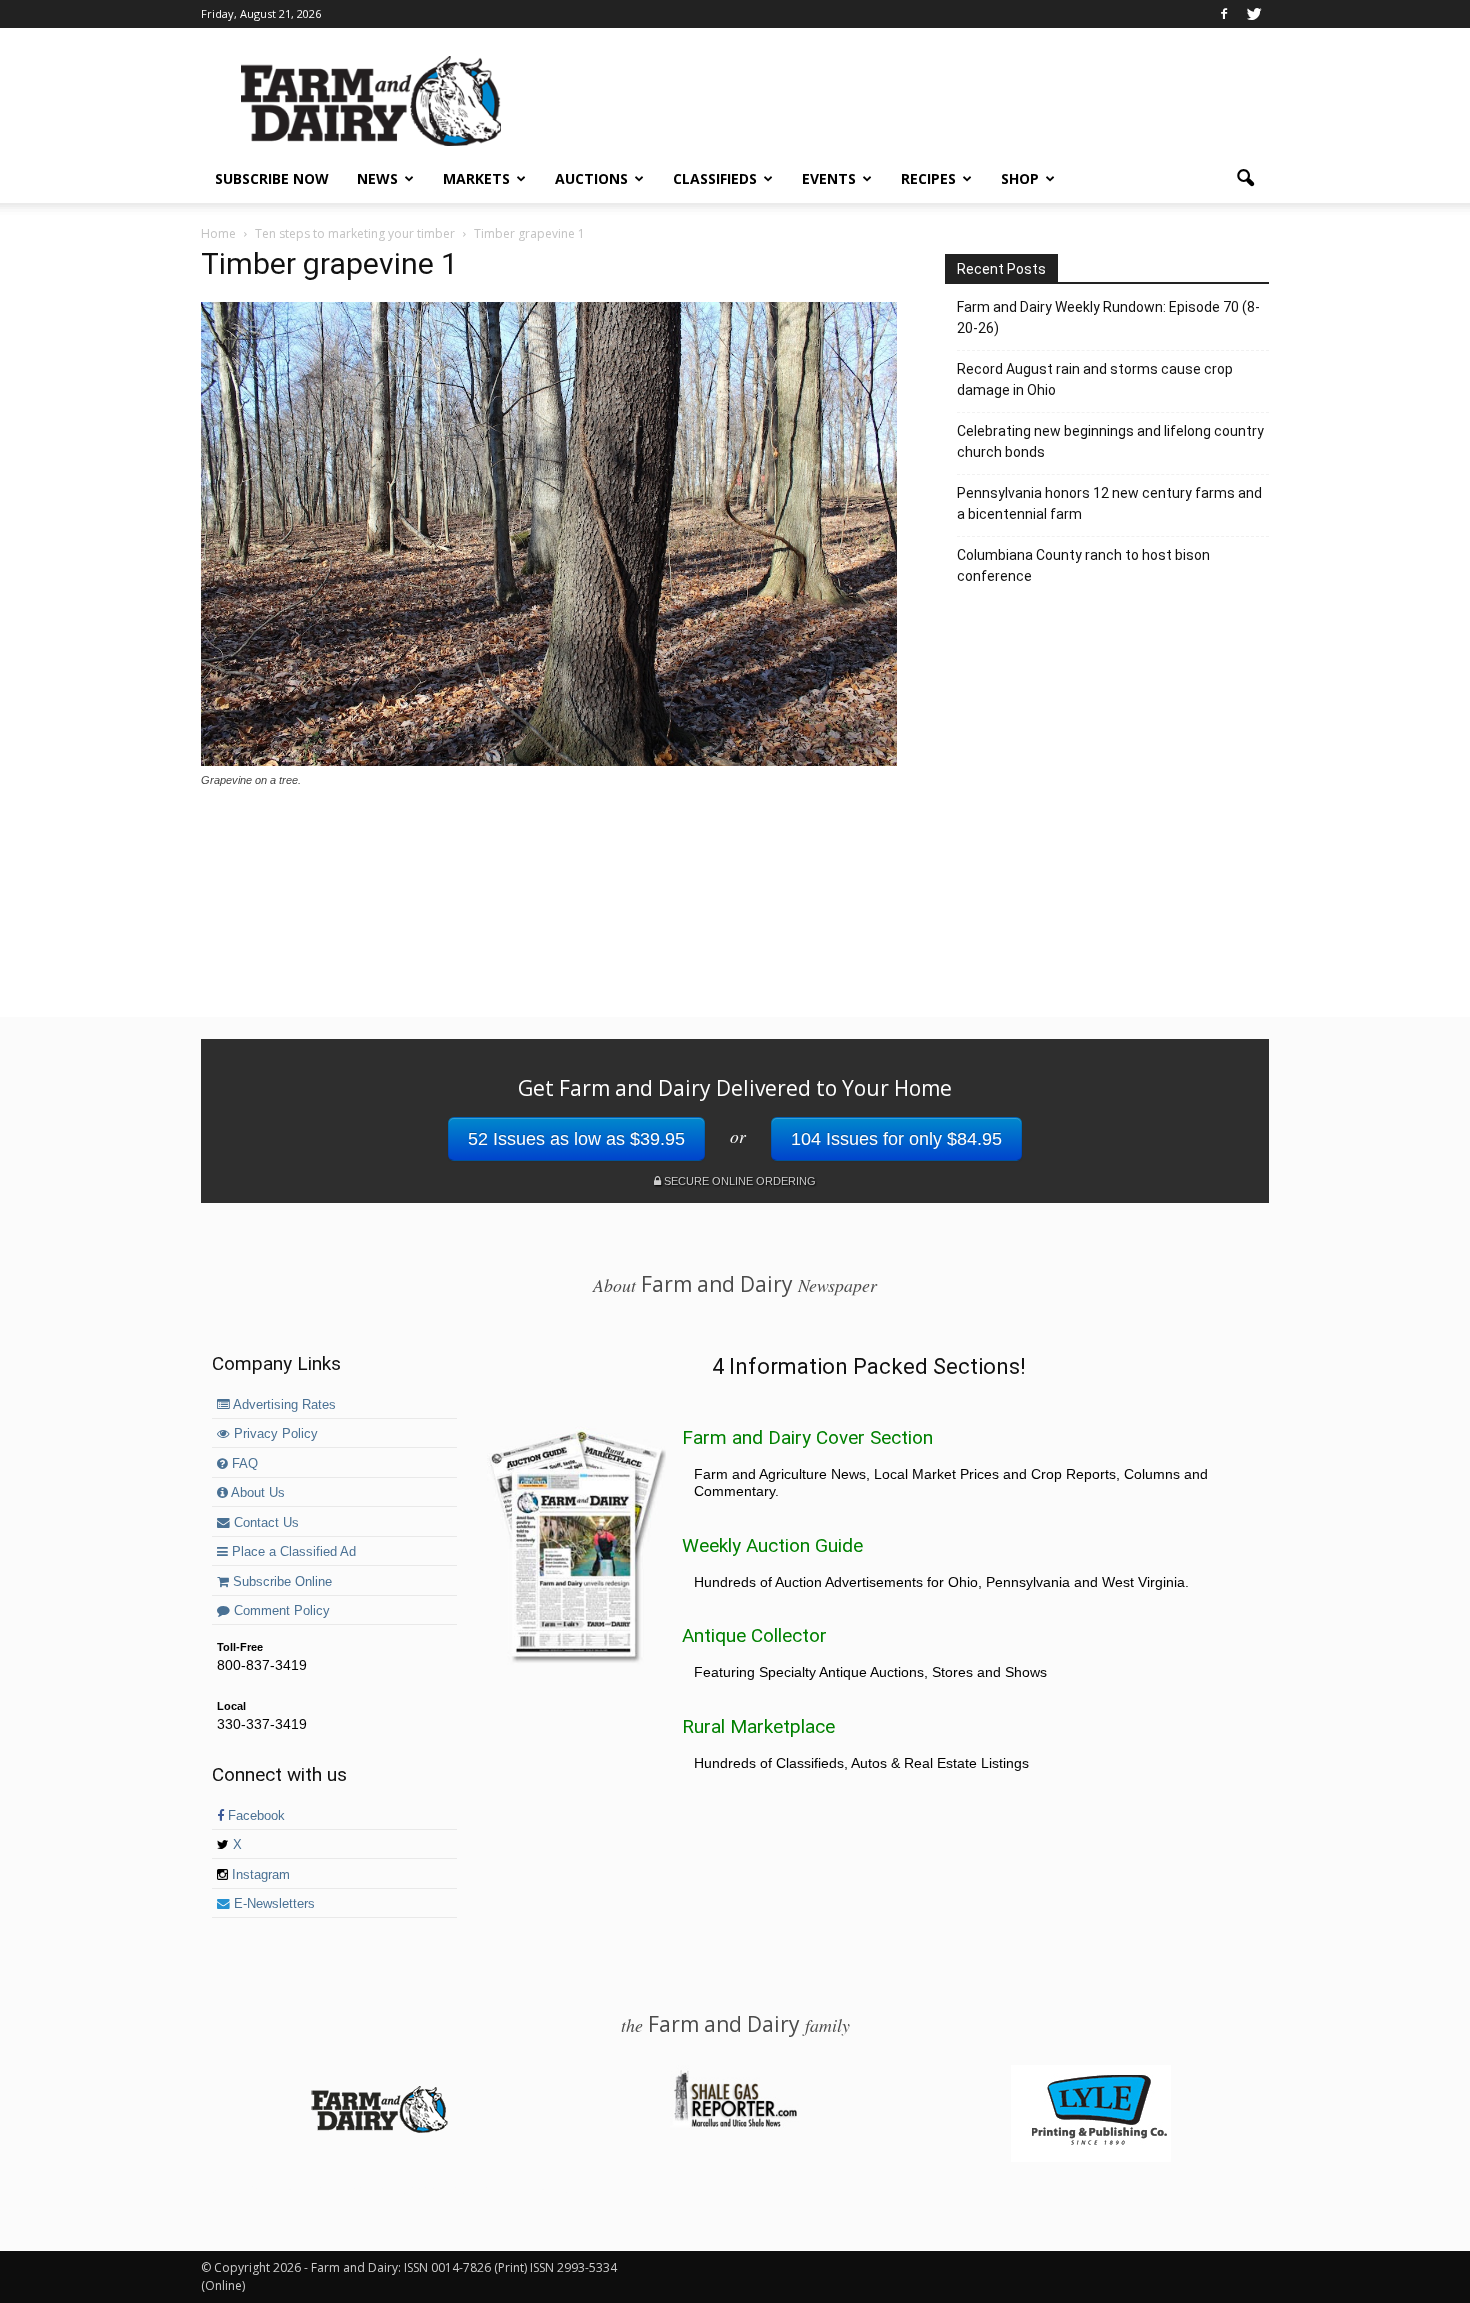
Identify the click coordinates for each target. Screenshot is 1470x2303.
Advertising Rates (283, 1405)
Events (829, 178)
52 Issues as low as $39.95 (576, 1139)
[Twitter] (1254, 14)
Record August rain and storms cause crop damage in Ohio (1095, 379)
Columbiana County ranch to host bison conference (1083, 565)
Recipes (928, 178)
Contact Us (264, 1523)
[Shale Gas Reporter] (735, 2124)
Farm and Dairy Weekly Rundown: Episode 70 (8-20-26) (1108, 317)
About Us (256, 1493)
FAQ (243, 1464)
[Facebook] (1224, 14)
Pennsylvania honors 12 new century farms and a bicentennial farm (1109, 503)
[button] (1245, 179)
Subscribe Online (280, 1582)
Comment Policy (280, 1611)
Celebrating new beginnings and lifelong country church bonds (1110, 441)
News (377, 178)
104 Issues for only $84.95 (896, 1139)
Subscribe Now (272, 178)
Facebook (254, 1816)
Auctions (591, 178)
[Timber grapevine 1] (549, 761)
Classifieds (715, 178)
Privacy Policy (274, 1434)
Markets (476, 178)
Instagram (259, 1875)
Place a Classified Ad (292, 1552)
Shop (1020, 178)
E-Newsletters (272, 1904)
